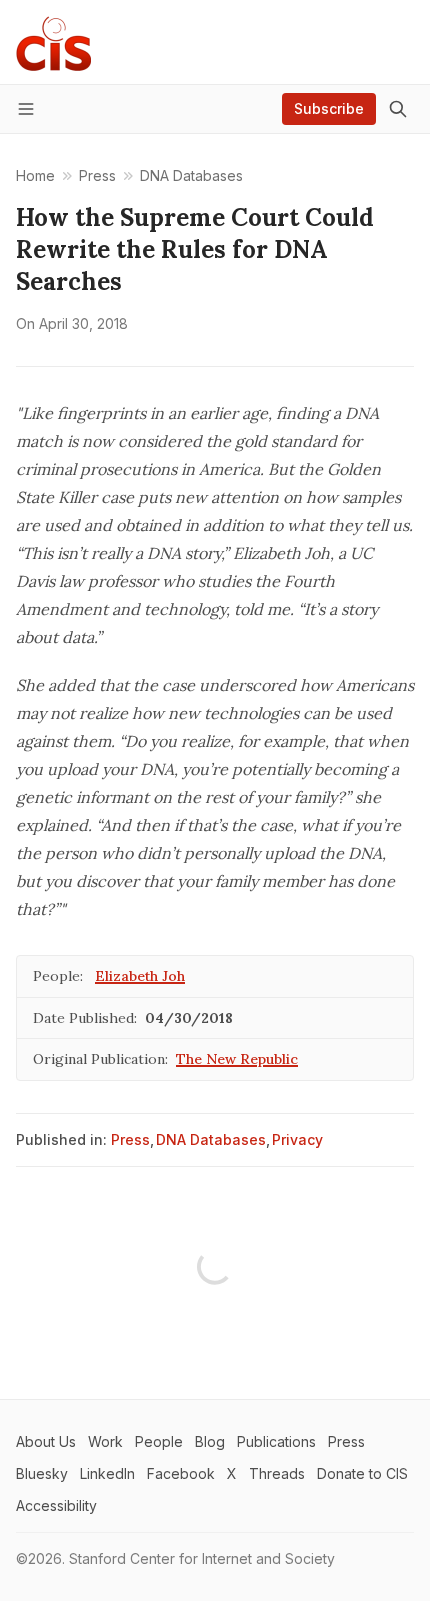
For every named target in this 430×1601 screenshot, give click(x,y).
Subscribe (329, 108)
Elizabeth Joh (140, 976)
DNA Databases (211, 1139)
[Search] (398, 109)
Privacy (297, 1139)
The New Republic (237, 1059)
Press (130, 1139)
